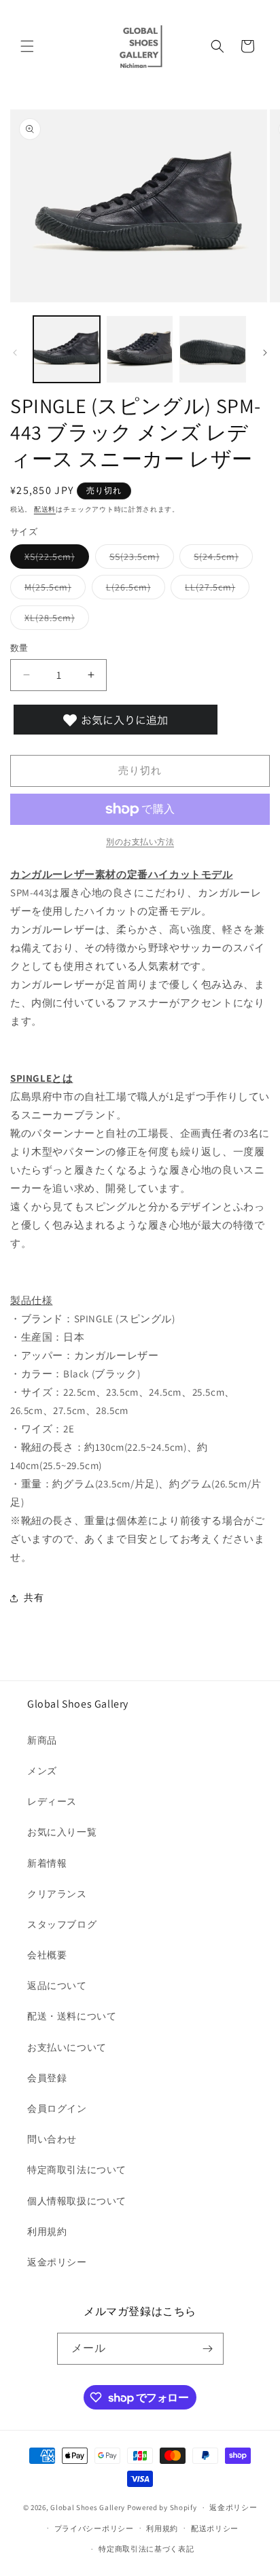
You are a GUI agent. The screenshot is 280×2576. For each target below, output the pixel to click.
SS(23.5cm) (139, 559)
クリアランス (57, 1894)
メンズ (42, 1771)
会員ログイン (57, 2109)
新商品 (42, 1740)
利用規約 (47, 2231)
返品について (57, 1986)
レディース (52, 1801)
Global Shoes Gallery (88, 2507)
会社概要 (47, 1955)
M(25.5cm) (53, 590)
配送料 (45, 509)
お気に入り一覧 (62, 1832)
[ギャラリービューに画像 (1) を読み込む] (67, 349)
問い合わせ (52, 2139)
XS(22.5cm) (54, 559)
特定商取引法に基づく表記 (146, 2549)
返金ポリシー (57, 2262)
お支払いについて (67, 2047)
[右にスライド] (265, 353)
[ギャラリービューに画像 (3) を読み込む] (213, 349)
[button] (27, 46)
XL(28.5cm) (54, 620)
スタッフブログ (62, 1924)
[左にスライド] (15, 353)
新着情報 (47, 1863)
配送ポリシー (215, 2528)
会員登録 (47, 2078)
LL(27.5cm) (215, 590)
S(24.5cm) (221, 559)
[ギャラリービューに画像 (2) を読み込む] (140, 349)
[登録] (208, 2349)
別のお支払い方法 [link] (140, 842)
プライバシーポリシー (94, 2528)
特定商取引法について (77, 2170)
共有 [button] (34, 1598)
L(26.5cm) (133, 590)
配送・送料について (72, 2016)
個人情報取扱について (77, 2201)
